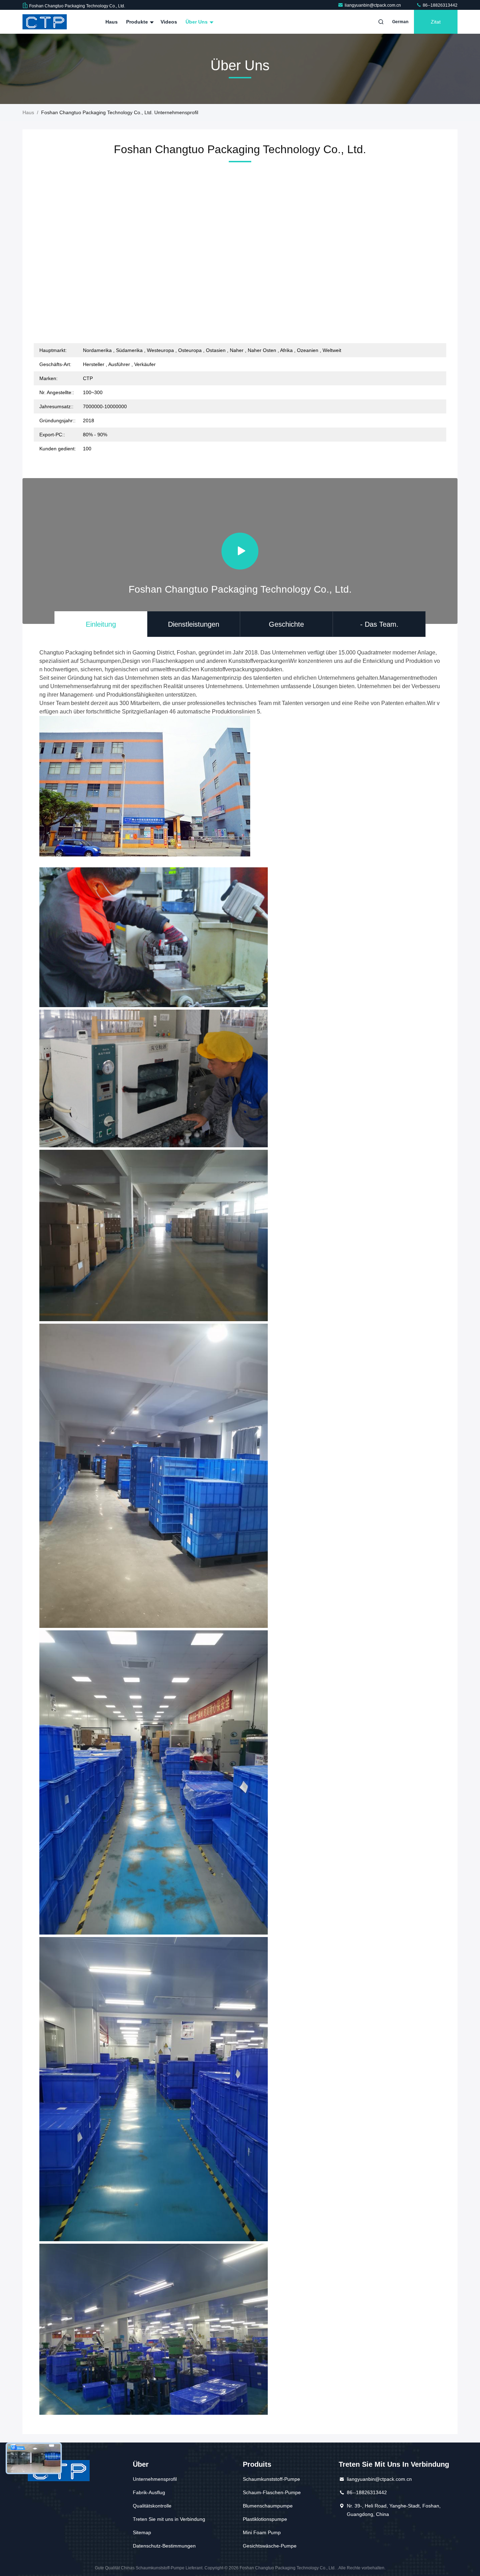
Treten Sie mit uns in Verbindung (169, 2519)
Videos (169, 22)
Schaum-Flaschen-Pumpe (272, 2492)
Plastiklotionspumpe (265, 2519)
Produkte (138, 22)
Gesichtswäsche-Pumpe (270, 2546)
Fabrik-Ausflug (149, 2492)
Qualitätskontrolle (152, 2506)
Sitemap (142, 2532)
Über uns (197, 22)
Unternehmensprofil (155, 2479)
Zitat (436, 22)
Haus (112, 22)
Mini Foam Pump (262, 2532)
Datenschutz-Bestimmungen (164, 2546)
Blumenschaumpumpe (268, 2506)
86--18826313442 (440, 5)
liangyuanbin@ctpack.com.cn (373, 5)
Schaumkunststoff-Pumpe (271, 2479)
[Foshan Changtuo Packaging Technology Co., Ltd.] (45, 22)
